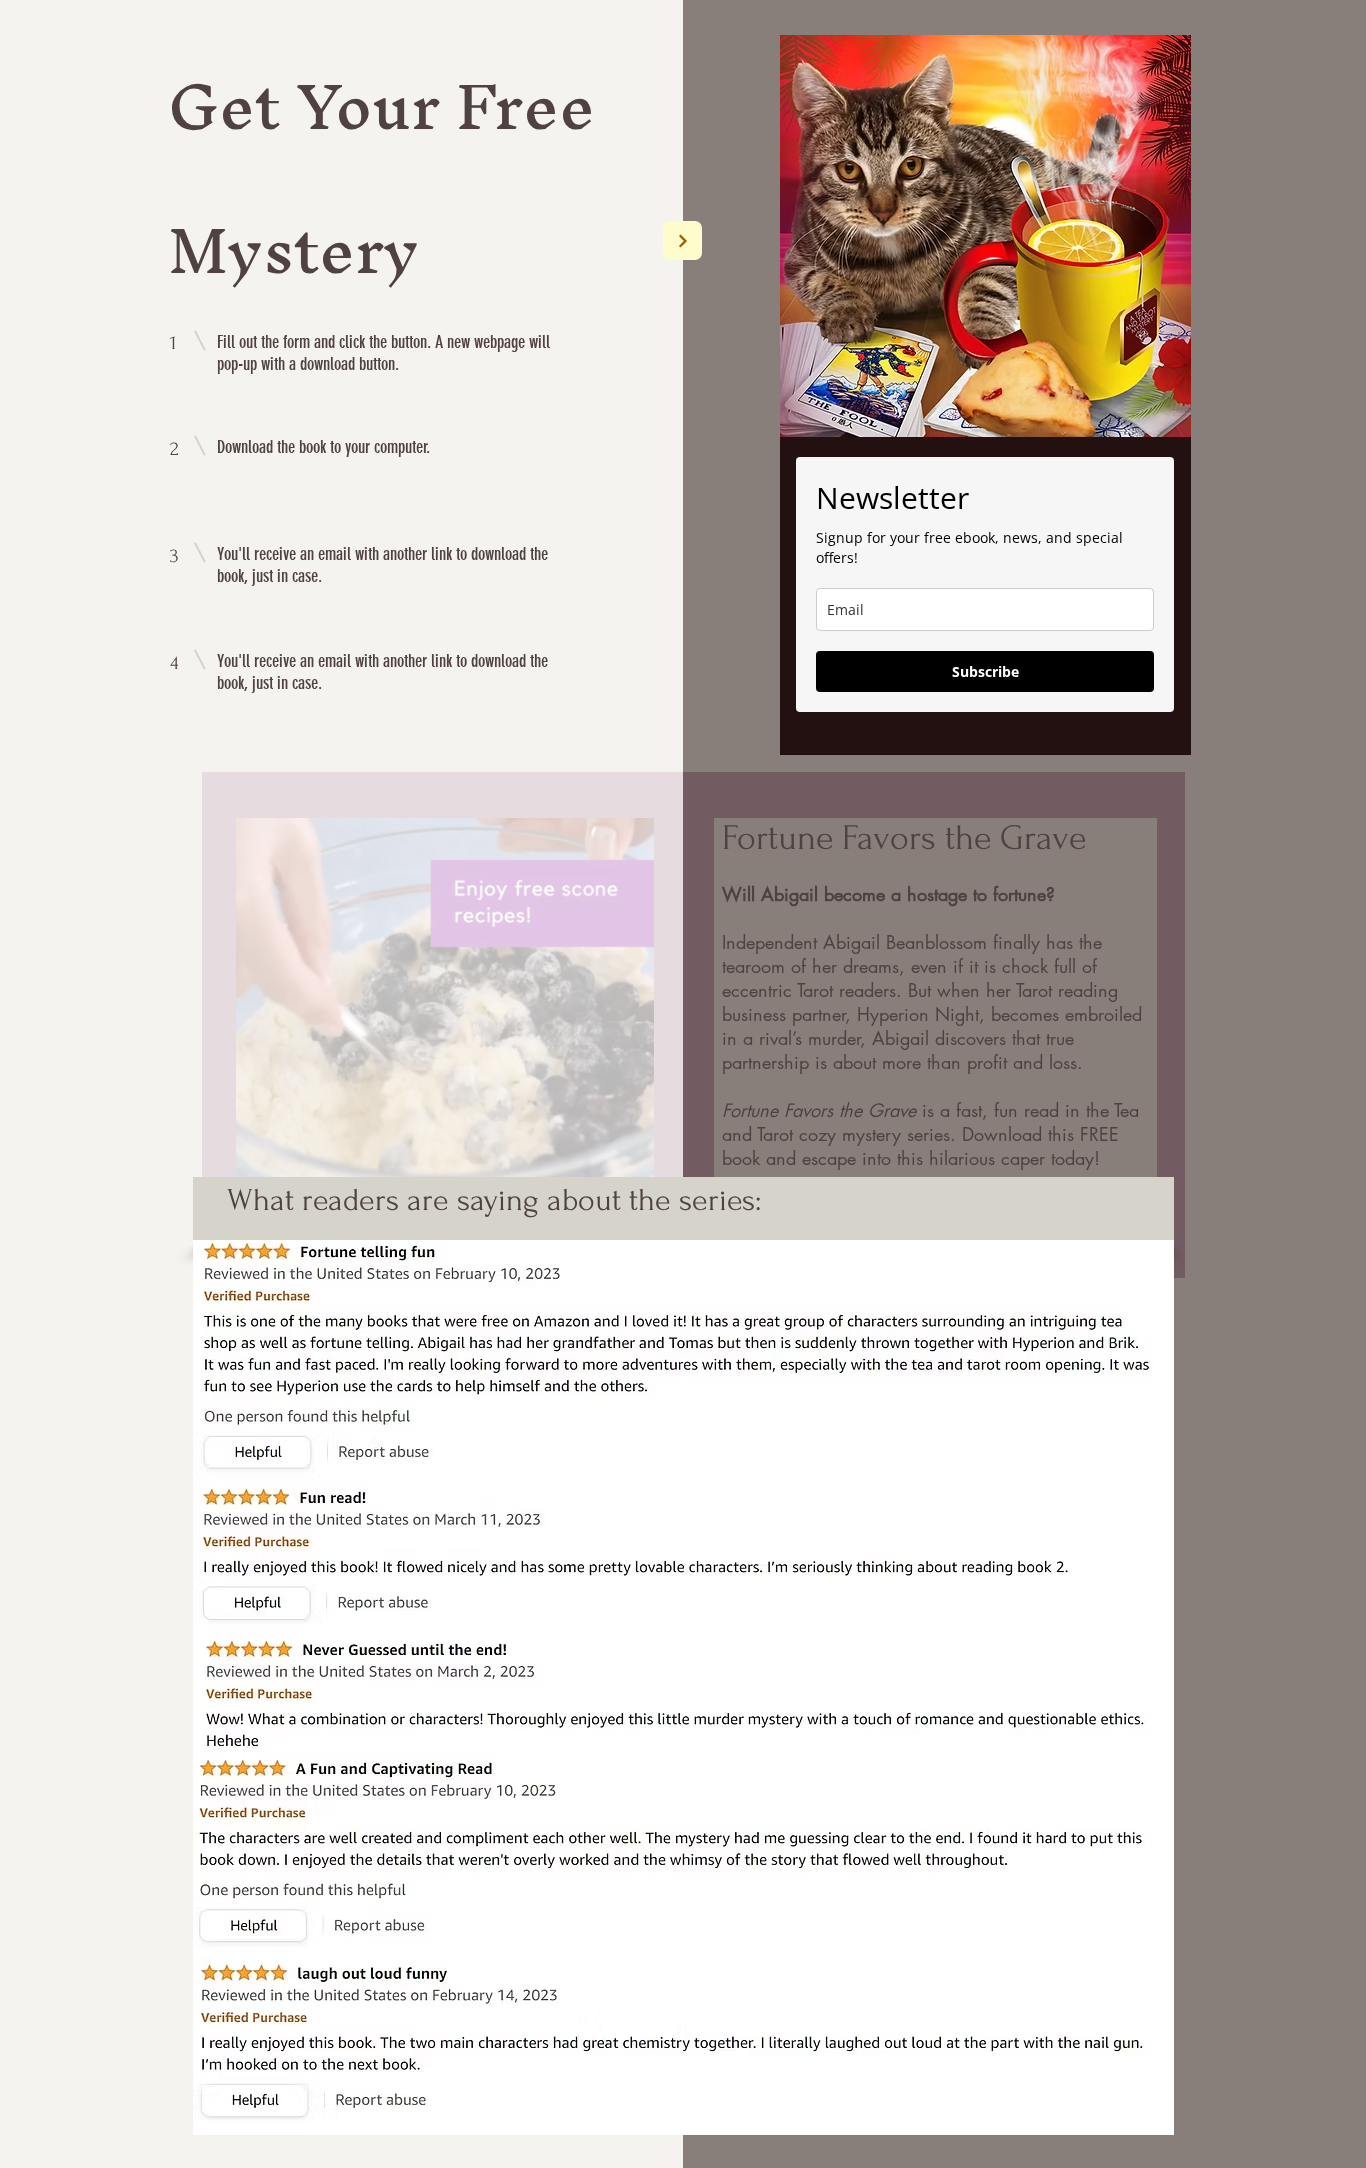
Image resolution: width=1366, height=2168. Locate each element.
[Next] (682, 240)
